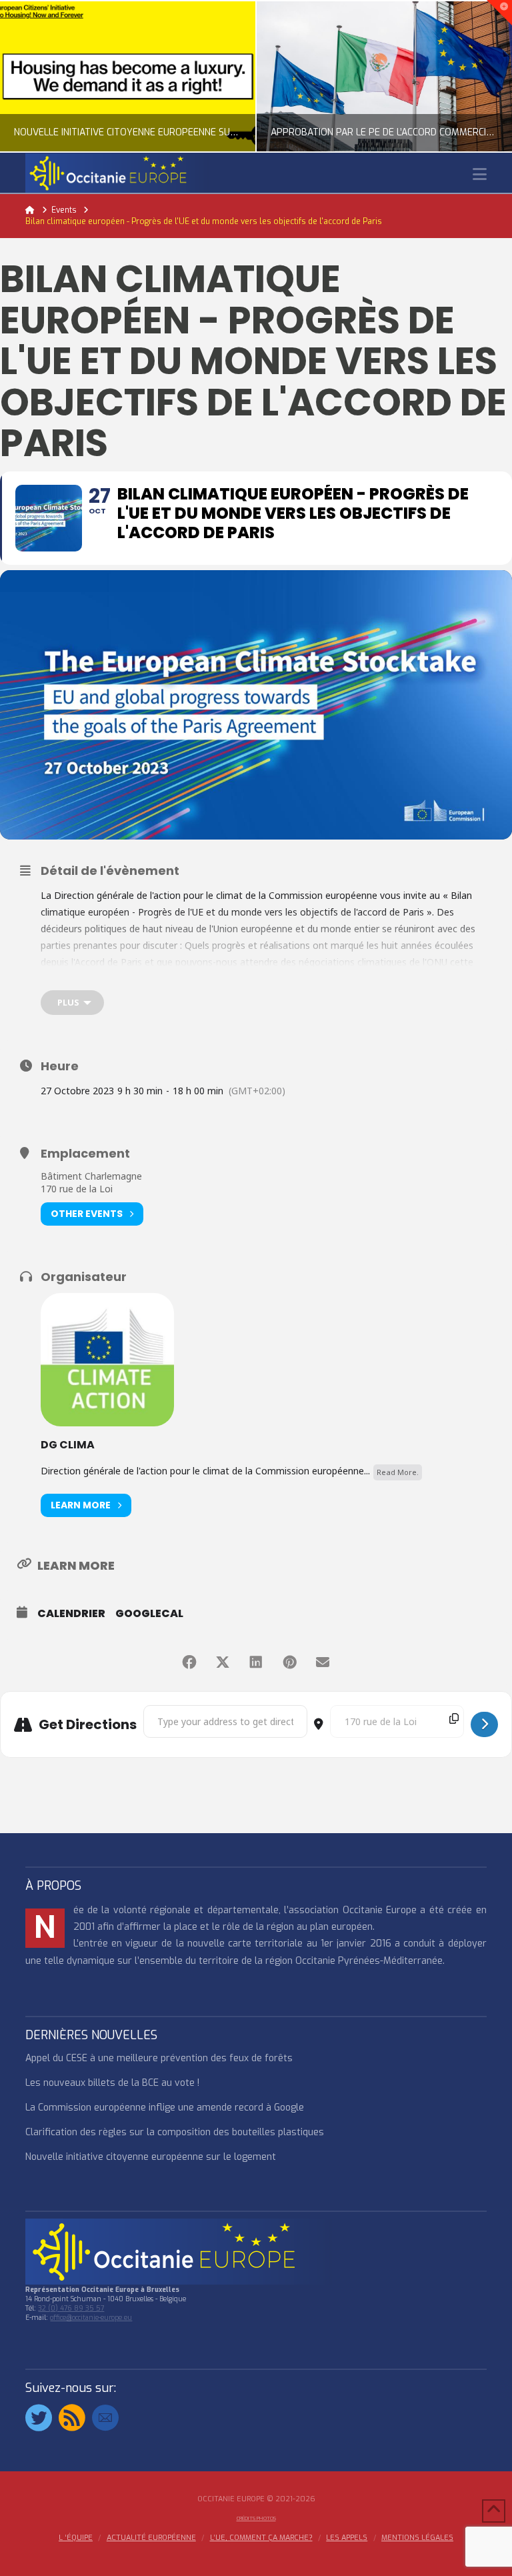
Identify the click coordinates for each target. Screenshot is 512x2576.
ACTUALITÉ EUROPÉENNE (151, 2538)
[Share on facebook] (189, 1662)
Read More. (398, 1472)
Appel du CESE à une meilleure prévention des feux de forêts (159, 2058)
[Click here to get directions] (484, 1724)
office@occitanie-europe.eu (91, 2318)
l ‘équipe (76, 2538)
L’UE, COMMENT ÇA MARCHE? (261, 2538)
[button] (480, 174)
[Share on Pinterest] (289, 1662)
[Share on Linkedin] (256, 1662)
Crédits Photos (256, 2518)
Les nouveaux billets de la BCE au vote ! (112, 2083)
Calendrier (71, 1614)
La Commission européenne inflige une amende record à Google (165, 2108)
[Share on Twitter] (223, 1662)
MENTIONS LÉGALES (417, 2538)
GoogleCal (149, 1614)
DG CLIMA (68, 1445)
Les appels (347, 2538)
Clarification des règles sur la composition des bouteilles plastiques (175, 2132)
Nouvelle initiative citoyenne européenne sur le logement (151, 2157)
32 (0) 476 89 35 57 (71, 2308)
